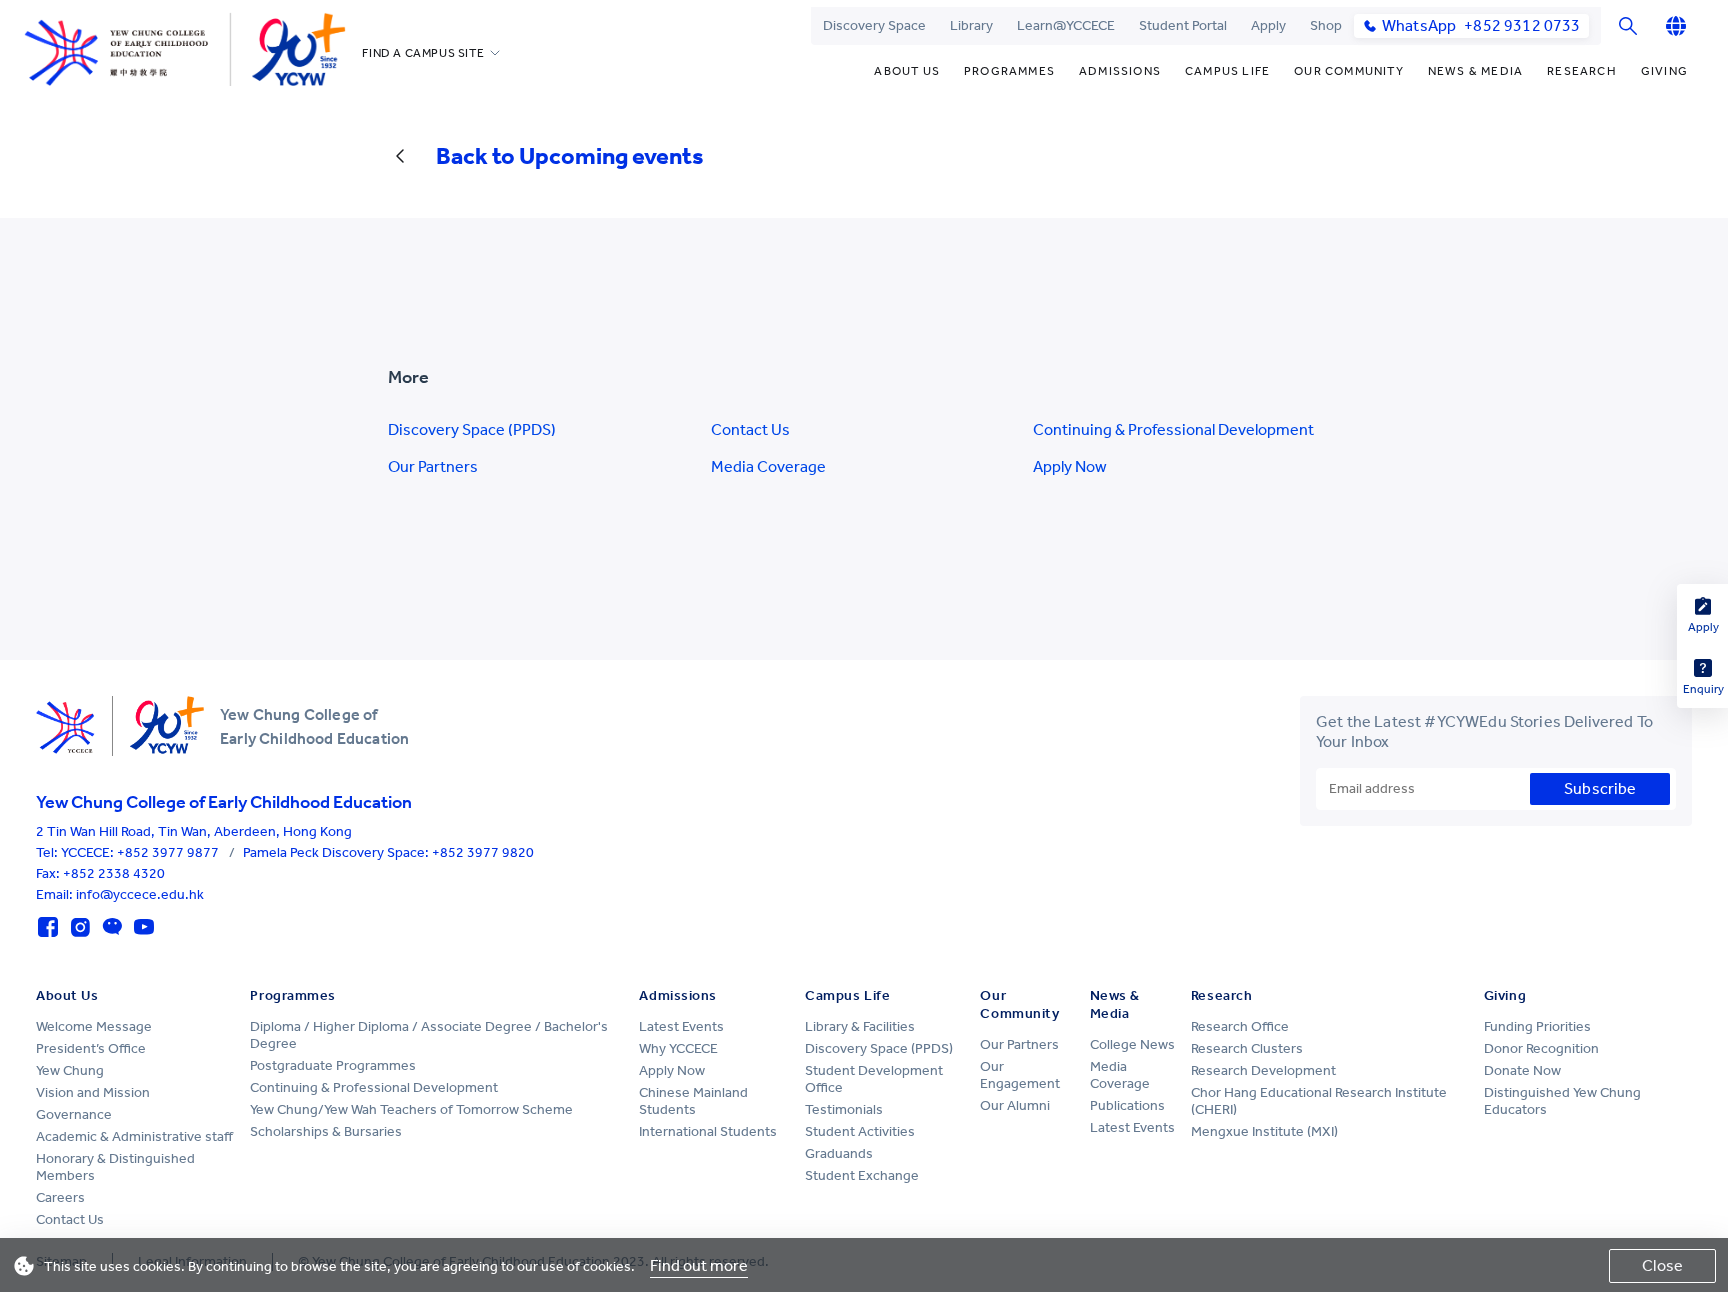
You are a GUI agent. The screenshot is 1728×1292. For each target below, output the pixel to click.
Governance (74, 1114)
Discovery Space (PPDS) (472, 429)
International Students (708, 1131)
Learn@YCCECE (1066, 25)
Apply (1268, 25)
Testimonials (844, 1109)
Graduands (839, 1153)
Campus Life (1227, 71)
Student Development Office (874, 1079)
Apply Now (1070, 466)
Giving (1664, 71)
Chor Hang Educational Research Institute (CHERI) (1319, 1101)
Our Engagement (1020, 1075)
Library (971, 25)
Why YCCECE (678, 1048)
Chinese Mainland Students (693, 1101)
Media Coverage (768, 466)
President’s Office (91, 1048)
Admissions (1120, 71)
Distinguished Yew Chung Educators (1562, 1101)
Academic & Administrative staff (134, 1136)
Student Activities (860, 1131)
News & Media (1475, 71)
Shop (1326, 25)
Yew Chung (70, 1070)
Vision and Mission (93, 1092)
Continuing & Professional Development (1173, 429)
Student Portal (1183, 25)
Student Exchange (862, 1175)
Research (1582, 71)
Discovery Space (874, 25)
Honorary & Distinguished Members (115, 1167)
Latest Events (681, 1026)
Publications (1127, 1105)
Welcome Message (94, 1026)
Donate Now (1522, 1070)
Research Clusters (1247, 1048)
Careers (60, 1197)
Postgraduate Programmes (333, 1065)
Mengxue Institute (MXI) (1264, 1131)
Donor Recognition (1541, 1048)
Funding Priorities (1537, 1026)
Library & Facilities (860, 1026)
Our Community (1349, 71)
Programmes (1009, 71)
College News (1132, 1044)
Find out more (699, 1265)
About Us (907, 71)
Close (1662, 1265)
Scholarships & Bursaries (326, 1131)
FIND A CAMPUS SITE (423, 53)
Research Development (1263, 1070)
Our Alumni (1015, 1105)
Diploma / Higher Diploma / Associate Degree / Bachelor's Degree (429, 1035)
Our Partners (433, 466)
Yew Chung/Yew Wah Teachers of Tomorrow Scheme (411, 1109)
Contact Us (750, 429)
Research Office (1240, 1026)
